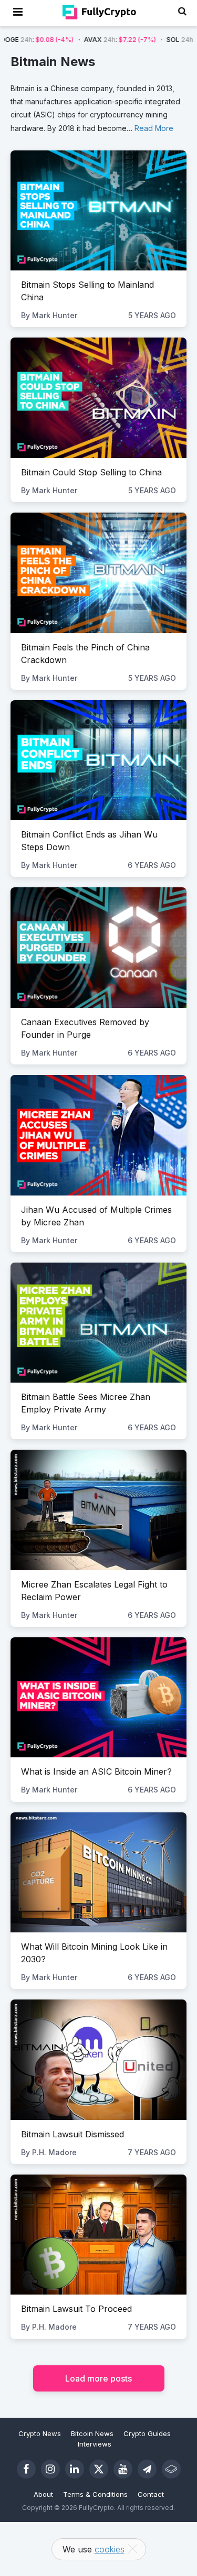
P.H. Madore (54, 2152)
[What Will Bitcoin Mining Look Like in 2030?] (98, 1872)
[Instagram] (50, 2469)
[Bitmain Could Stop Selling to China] (98, 398)
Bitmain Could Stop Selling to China (91, 472)
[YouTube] (123, 2469)
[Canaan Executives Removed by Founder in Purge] (98, 947)
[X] (99, 2469)
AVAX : (76, 40)
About (43, 2494)
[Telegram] (147, 2469)
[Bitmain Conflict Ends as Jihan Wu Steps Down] (98, 760)
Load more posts (98, 2378)
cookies (110, 2549)
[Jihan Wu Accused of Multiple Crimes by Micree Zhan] (98, 1135)
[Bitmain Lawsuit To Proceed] (98, 2235)
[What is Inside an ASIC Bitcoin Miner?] (98, 1697)
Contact (151, 2494)
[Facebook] (26, 2469)
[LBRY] (171, 2469)
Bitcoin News (92, 2433)
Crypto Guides (147, 2433)
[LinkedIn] (75, 2469)
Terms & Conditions (95, 2494)
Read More (154, 128)
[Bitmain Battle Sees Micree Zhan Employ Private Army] (98, 1323)
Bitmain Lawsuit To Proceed (76, 2309)
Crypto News (40, 2433)
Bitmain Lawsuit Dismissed (72, 2134)
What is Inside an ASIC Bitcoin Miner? (96, 1771)
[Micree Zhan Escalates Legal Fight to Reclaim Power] (98, 1510)
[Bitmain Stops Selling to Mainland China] (98, 210)
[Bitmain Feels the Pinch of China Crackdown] (98, 573)
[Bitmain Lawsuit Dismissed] (98, 2059)
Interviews (95, 2444)
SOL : (159, 40)
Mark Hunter (55, 315)
